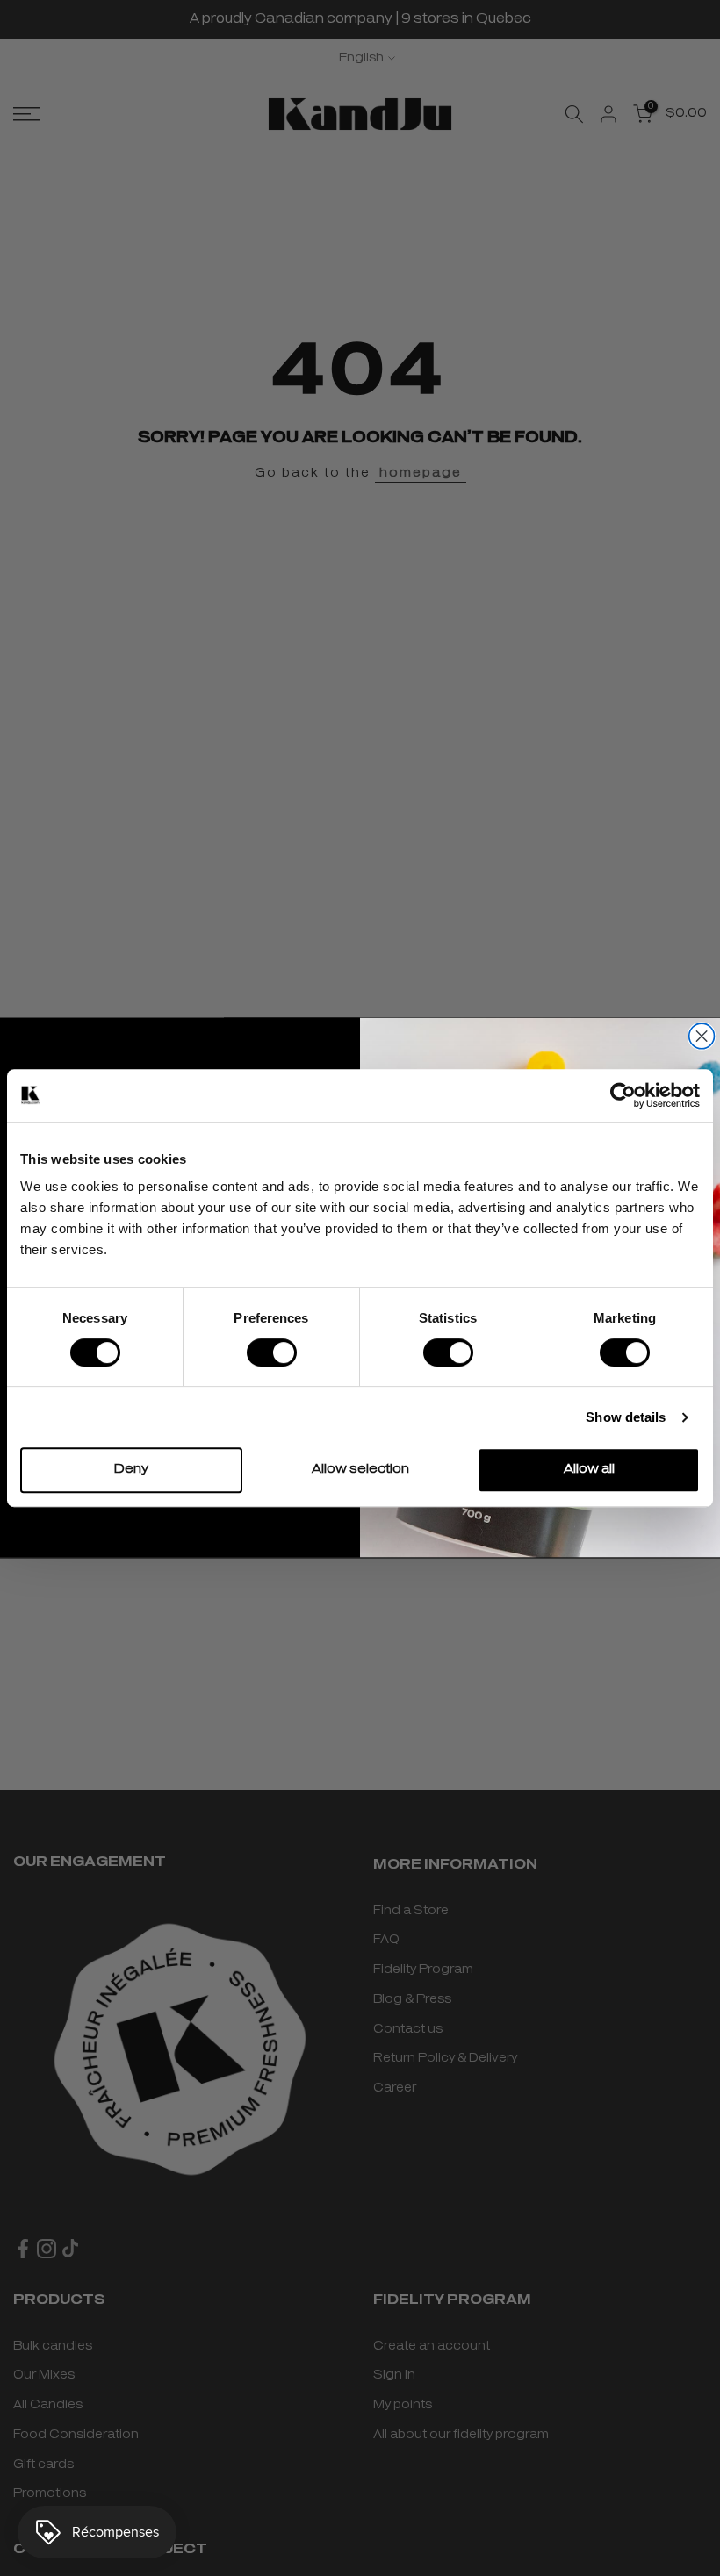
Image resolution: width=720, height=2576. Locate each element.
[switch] (272, 1353)
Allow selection (360, 1470)
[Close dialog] (702, 1036)
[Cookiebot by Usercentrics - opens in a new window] (623, 1095)
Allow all (589, 1470)
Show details (626, 1417)
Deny (131, 1470)
